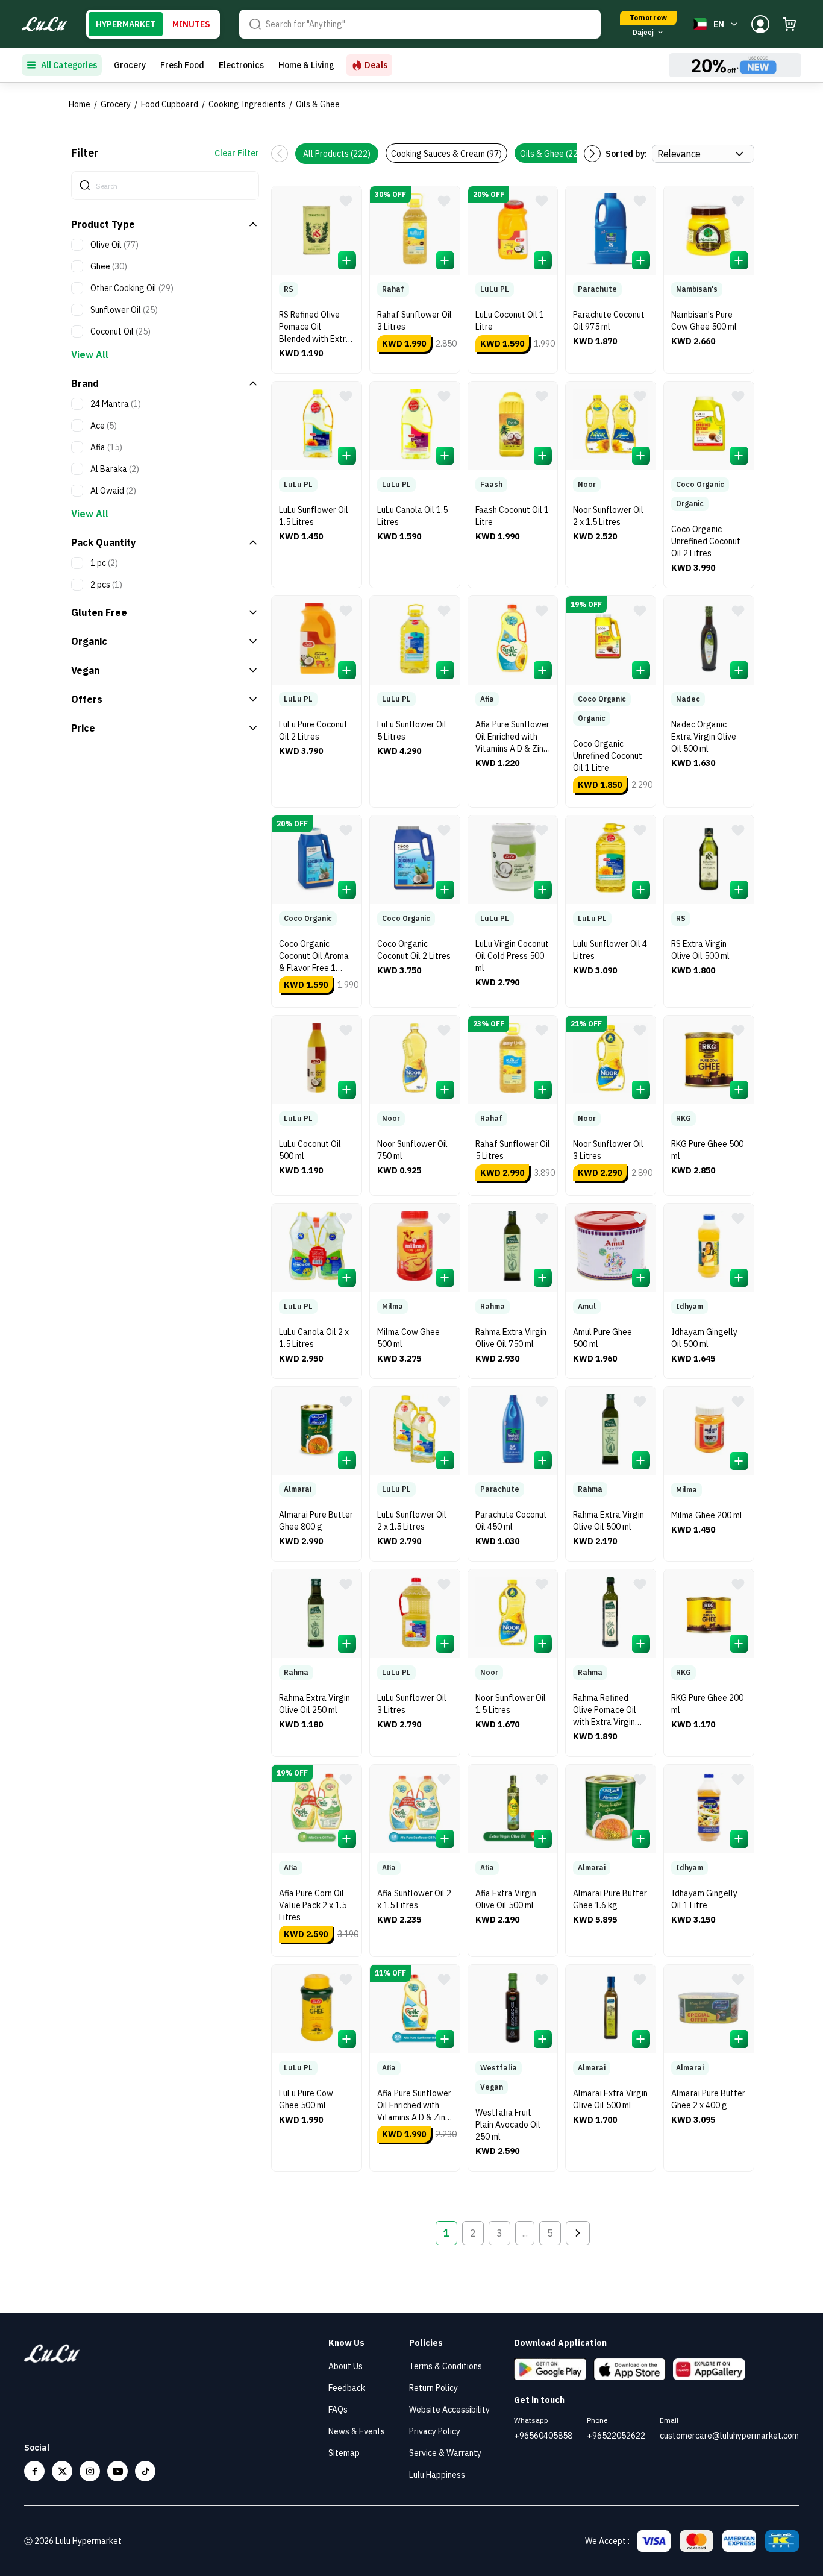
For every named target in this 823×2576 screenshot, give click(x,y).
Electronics (241, 65)
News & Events (357, 2431)
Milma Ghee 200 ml (707, 1515)
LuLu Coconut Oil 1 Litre (510, 321)
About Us (346, 2366)
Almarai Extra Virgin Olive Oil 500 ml (610, 2099)
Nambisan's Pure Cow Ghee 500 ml (704, 321)
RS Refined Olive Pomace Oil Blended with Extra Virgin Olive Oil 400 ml (315, 328)
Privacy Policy (435, 2431)
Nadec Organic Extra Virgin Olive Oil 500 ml (704, 737)
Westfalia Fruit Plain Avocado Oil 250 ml (508, 2125)
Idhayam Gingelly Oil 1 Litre (704, 1899)
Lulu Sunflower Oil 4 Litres (610, 950)
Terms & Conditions (446, 2366)
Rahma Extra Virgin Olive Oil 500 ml (609, 1521)
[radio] (126, 24)
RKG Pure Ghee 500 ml (707, 1150)
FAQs (338, 2410)
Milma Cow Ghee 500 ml (408, 1338)
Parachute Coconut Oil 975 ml (609, 321)
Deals (376, 65)
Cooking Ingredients (247, 104)
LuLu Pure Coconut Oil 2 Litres (313, 730)
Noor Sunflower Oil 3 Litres (608, 1150)
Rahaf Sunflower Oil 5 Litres (513, 1150)
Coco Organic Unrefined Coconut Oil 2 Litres (706, 541)
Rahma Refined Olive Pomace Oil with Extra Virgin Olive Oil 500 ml (605, 1711)
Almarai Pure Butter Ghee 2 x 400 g (708, 2099)
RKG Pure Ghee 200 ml (707, 1704)
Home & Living (306, 65)
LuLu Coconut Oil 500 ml (310, 1150)
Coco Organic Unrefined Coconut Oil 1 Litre (608, 756)
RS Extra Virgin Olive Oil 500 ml (700, 950)
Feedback (347, 2388)
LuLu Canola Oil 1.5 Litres (412, 516)
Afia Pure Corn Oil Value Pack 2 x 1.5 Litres (313, 1905)
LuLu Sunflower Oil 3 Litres (412, 1704)
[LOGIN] (760, 24)
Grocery (130, 65)
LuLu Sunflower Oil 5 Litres (412, 730)
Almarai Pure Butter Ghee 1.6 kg (610, 1899)
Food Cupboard (170, 104)
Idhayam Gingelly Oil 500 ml (704, 1338)
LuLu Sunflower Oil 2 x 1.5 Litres (412, 1521)
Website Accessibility (449, 2410)
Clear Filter (237, 153)
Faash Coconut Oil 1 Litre (512, 516)
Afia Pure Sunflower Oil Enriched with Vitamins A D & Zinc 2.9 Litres (414, 2107)
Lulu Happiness (437, 2475)
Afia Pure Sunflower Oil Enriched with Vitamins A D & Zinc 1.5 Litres (512, 738)
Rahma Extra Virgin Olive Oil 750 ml (511, 1338)
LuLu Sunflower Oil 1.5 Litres (314, 516)
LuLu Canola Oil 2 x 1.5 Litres (314, 1338)
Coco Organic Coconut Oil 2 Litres (414, 950)
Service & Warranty (445, 2453)
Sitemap (344, 2453)
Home (80, 104)
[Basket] (789, 24)
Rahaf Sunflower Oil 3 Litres (415, 321)
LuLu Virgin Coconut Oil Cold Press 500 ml (512, 956)
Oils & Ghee (318, 104)
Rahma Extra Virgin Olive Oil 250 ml (314, 1704)
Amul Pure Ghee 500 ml (602, 1338)
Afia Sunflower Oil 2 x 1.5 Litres (414, 1899)
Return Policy (433, 2388)
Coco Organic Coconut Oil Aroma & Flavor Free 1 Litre (314, 957)
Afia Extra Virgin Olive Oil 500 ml (506, 1899)
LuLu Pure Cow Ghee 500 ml (306, 2099)
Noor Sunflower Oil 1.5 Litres (511, 1704)
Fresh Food (182, 65)
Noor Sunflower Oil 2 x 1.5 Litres (608, 516)
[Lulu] (44, 24)
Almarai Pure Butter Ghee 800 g (316, 1521)
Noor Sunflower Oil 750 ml (412, 1150)
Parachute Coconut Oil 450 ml (511, 1521)
